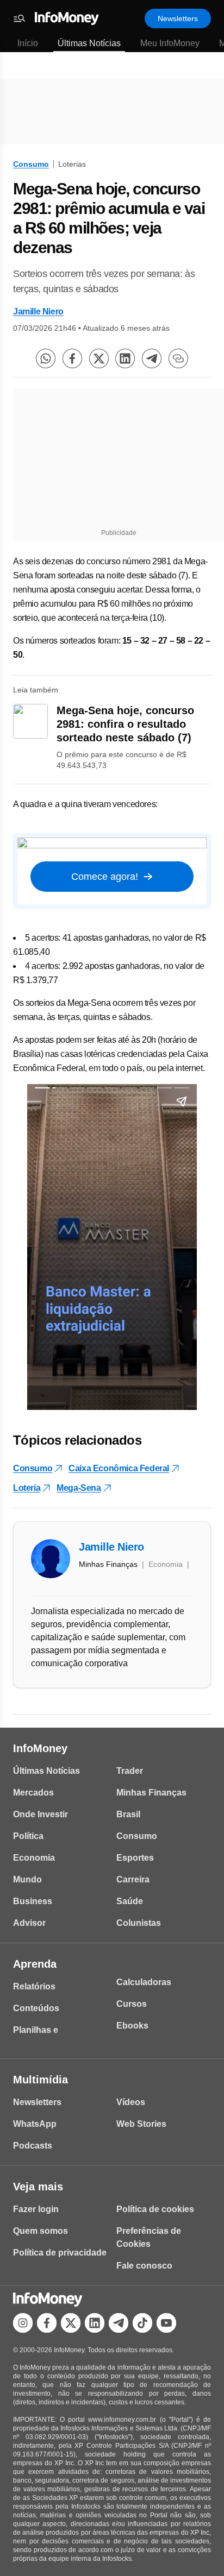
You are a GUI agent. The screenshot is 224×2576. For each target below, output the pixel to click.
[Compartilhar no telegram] (152, 358)
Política (28, 1836)
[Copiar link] (178, 358)
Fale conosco (144, 2266)
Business (33, 1901)
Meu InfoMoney (170, 43)
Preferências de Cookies (149, 2237)
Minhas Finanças (151, 1793)
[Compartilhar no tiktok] (142, 2323)
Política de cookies (155, 2209)
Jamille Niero (38, 311)
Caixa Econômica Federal (119, 1468)
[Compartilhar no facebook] (72, 358)
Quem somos (41, 2231)
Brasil (128, 1814)
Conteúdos (36, 2008)
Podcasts (33, 2146)
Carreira (133, 1879)
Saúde (130, 1901)
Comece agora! (105, 877)
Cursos (132, 2004)
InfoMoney (40, 1748)
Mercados (33, 1793)
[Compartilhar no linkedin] (125, 358)
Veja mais (38, 2187)
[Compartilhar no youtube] (166, 2323)
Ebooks (132, 2026)
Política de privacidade (60, 2253)
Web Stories (141, 2124)
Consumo (31, 164)
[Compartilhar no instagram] (23, 2323)
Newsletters (178, 18)
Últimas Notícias (89, 43)
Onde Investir (41, 1814)
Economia (34, 1858)
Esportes (135, 1858)
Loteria (27, 1488)
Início (28, 43)
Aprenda (35, 1964)
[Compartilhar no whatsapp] (46, 358)
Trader (130, 1771)
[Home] (67, 18)
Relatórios (34, 1986)
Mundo (27, 1879)
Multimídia (41, 2080)
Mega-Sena (79, 1488)
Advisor (29, 1923)
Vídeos (131, 2102)
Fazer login (36, 2209)
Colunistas (139, 1923)
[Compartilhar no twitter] (99, 358)
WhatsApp (35, 2124)
